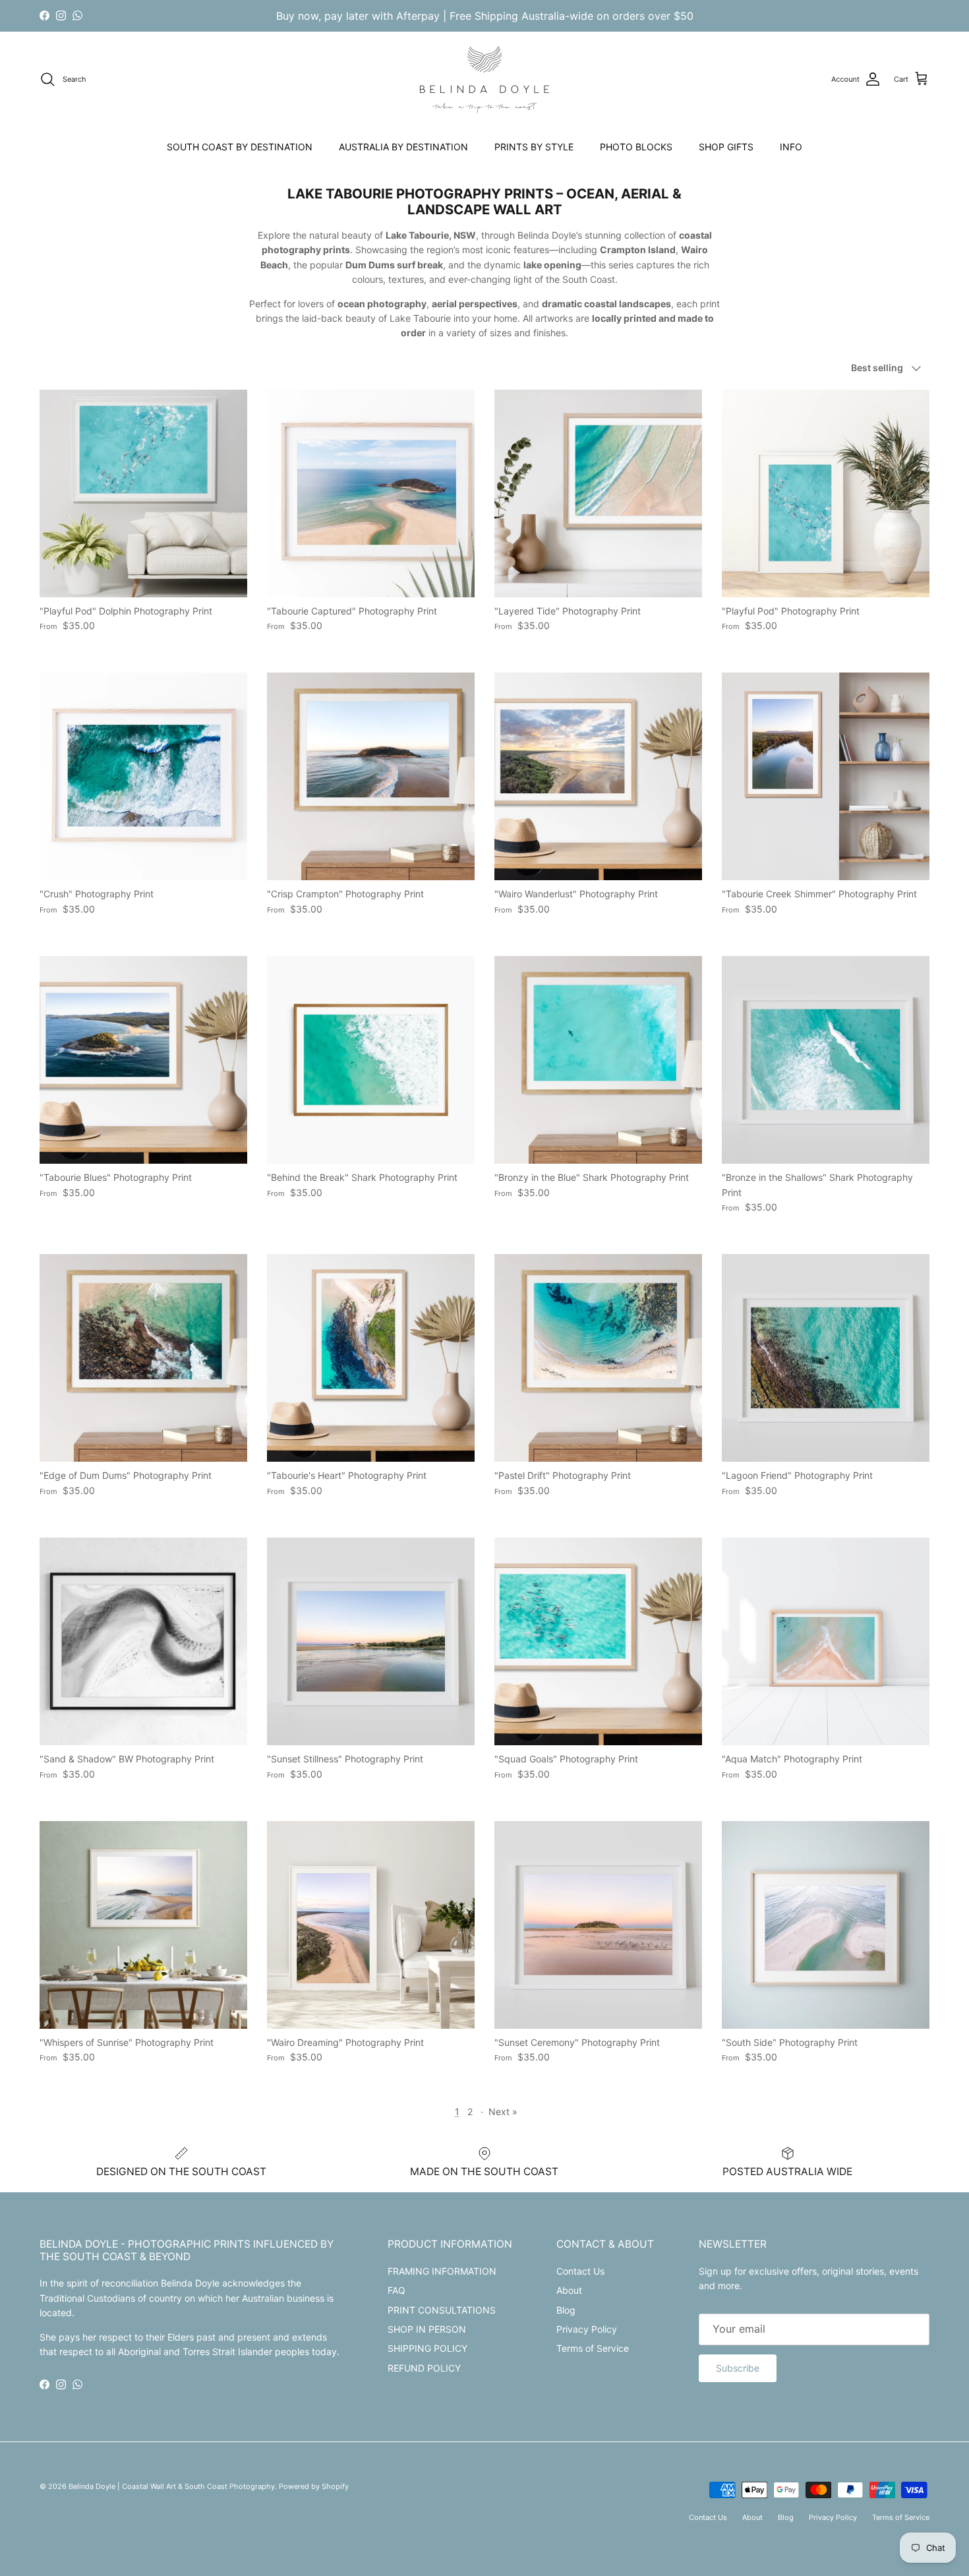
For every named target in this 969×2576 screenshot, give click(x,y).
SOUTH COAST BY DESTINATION (240, 147)
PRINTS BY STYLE (534, 147)
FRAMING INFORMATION (442, 2271)
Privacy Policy (587, 2329)
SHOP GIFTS (726, 147)
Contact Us (580, 2271)
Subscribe (738, 2368)
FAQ (396, 2290)
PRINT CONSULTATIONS (442, 2310)
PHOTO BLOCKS (636, 147)
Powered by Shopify (314, 2486)
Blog (566, 2310)
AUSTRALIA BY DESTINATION (403, 147)
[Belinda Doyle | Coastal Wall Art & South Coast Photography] (484, 79)
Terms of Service (593, 2348)
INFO (791, 147)
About (569, 2290)
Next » (503, 2112)
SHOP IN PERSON (427, 2329)
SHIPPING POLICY (427, 2348)
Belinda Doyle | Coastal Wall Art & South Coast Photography (172, 2486)
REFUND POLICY (424, 2368)
